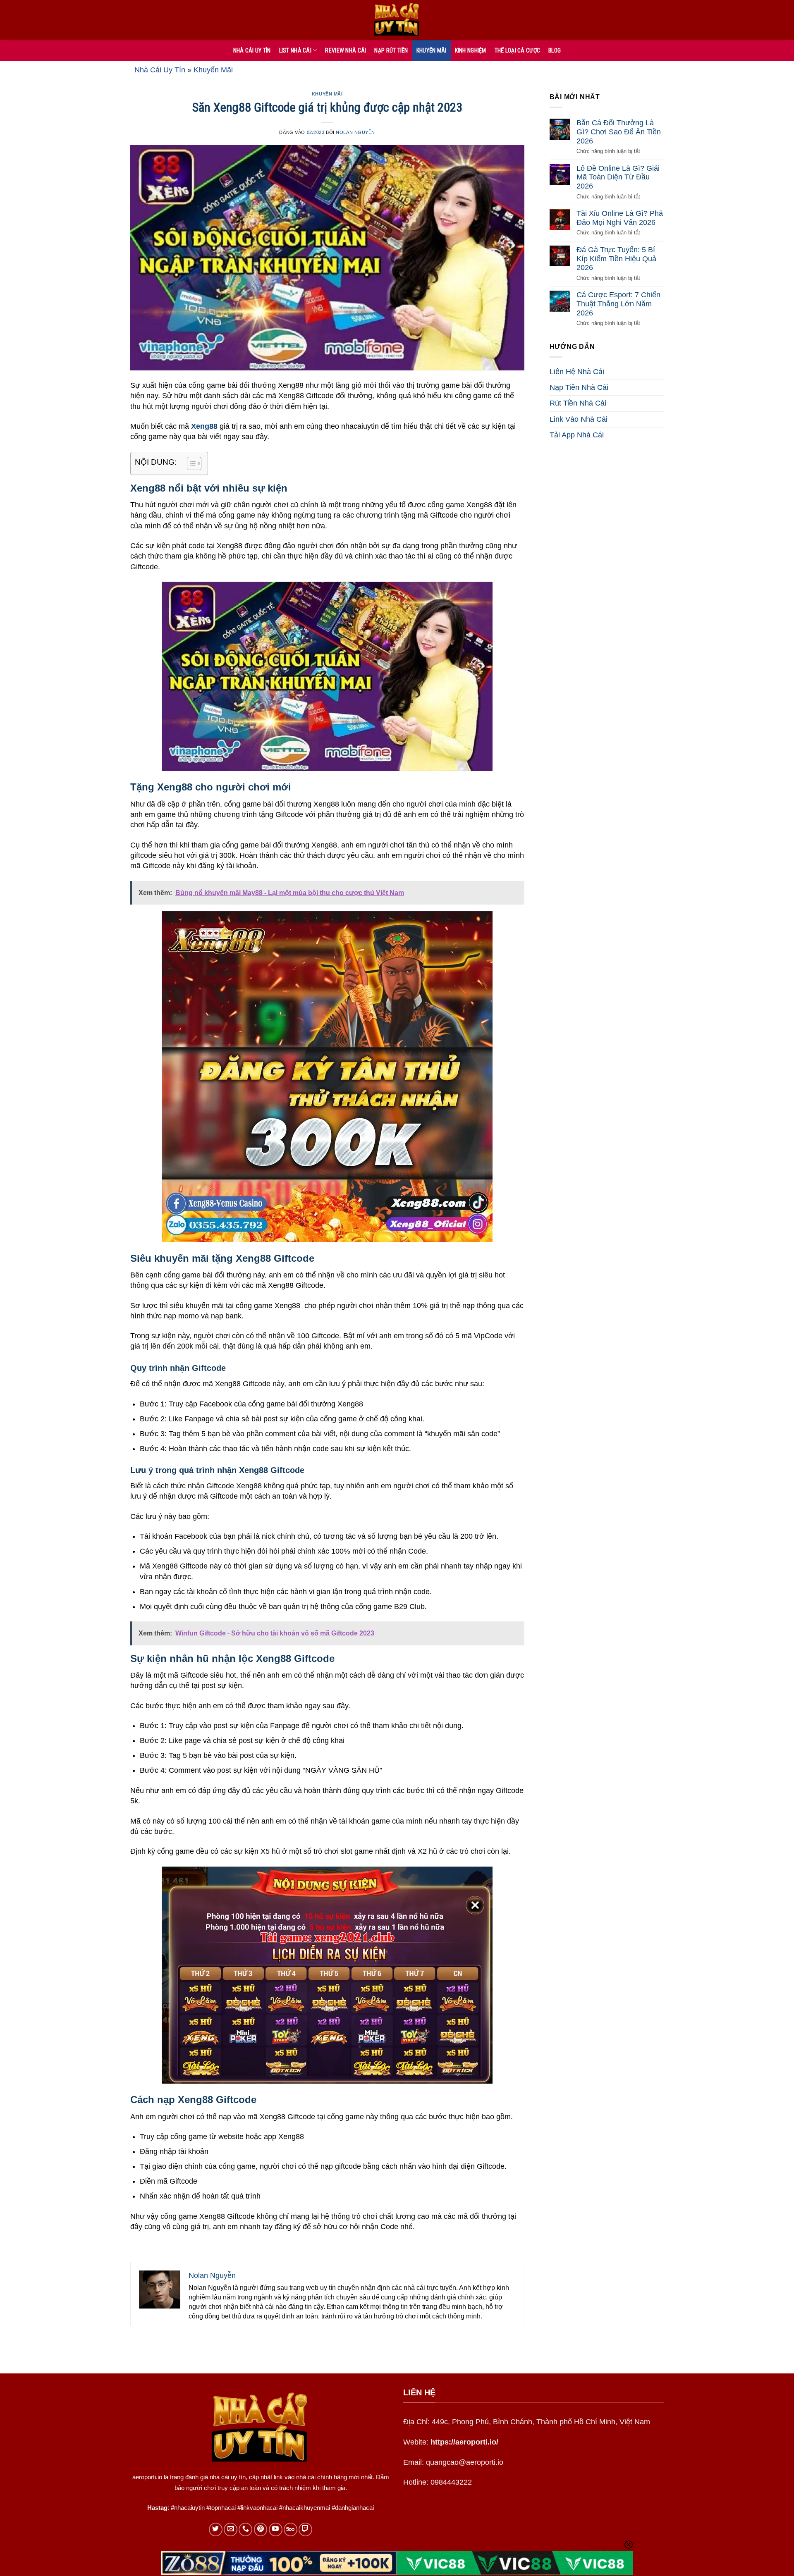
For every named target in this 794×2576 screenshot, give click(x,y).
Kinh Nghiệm (471, 50)
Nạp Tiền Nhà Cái (579, 387)
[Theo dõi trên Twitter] (216, 2529)
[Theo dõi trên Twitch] (305, 2529)
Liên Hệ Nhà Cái (577, 372)
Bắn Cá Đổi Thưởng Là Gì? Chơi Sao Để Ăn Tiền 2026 (619, 132)
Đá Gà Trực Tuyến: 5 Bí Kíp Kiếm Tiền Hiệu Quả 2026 (616, 259)
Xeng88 (204, 426)
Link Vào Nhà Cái (579, 419)
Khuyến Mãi (432, 50)
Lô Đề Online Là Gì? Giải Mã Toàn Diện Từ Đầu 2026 (618, 177)
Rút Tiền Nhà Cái (578, 403)
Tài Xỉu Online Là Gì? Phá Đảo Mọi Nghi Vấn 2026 (620, 218)
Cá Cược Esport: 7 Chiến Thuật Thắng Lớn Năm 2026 (618, 304)
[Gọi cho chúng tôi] (245, 2529)
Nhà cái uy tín (252, 50)
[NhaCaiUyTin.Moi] (397, 20)
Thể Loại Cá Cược (517, 50)
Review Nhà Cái (346, 50)
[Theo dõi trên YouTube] (276, 2529)
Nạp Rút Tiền (391, 50)
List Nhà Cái (295, 50)
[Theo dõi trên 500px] (291, 2529)
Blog (555, 50)
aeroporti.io (147, 2477)
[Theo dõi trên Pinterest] (261, 2529)
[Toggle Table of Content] (190, 463)
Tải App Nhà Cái (577, 435)
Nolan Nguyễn (355, 132)
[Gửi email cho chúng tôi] (231, 2529)
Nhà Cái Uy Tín (160, 70)
